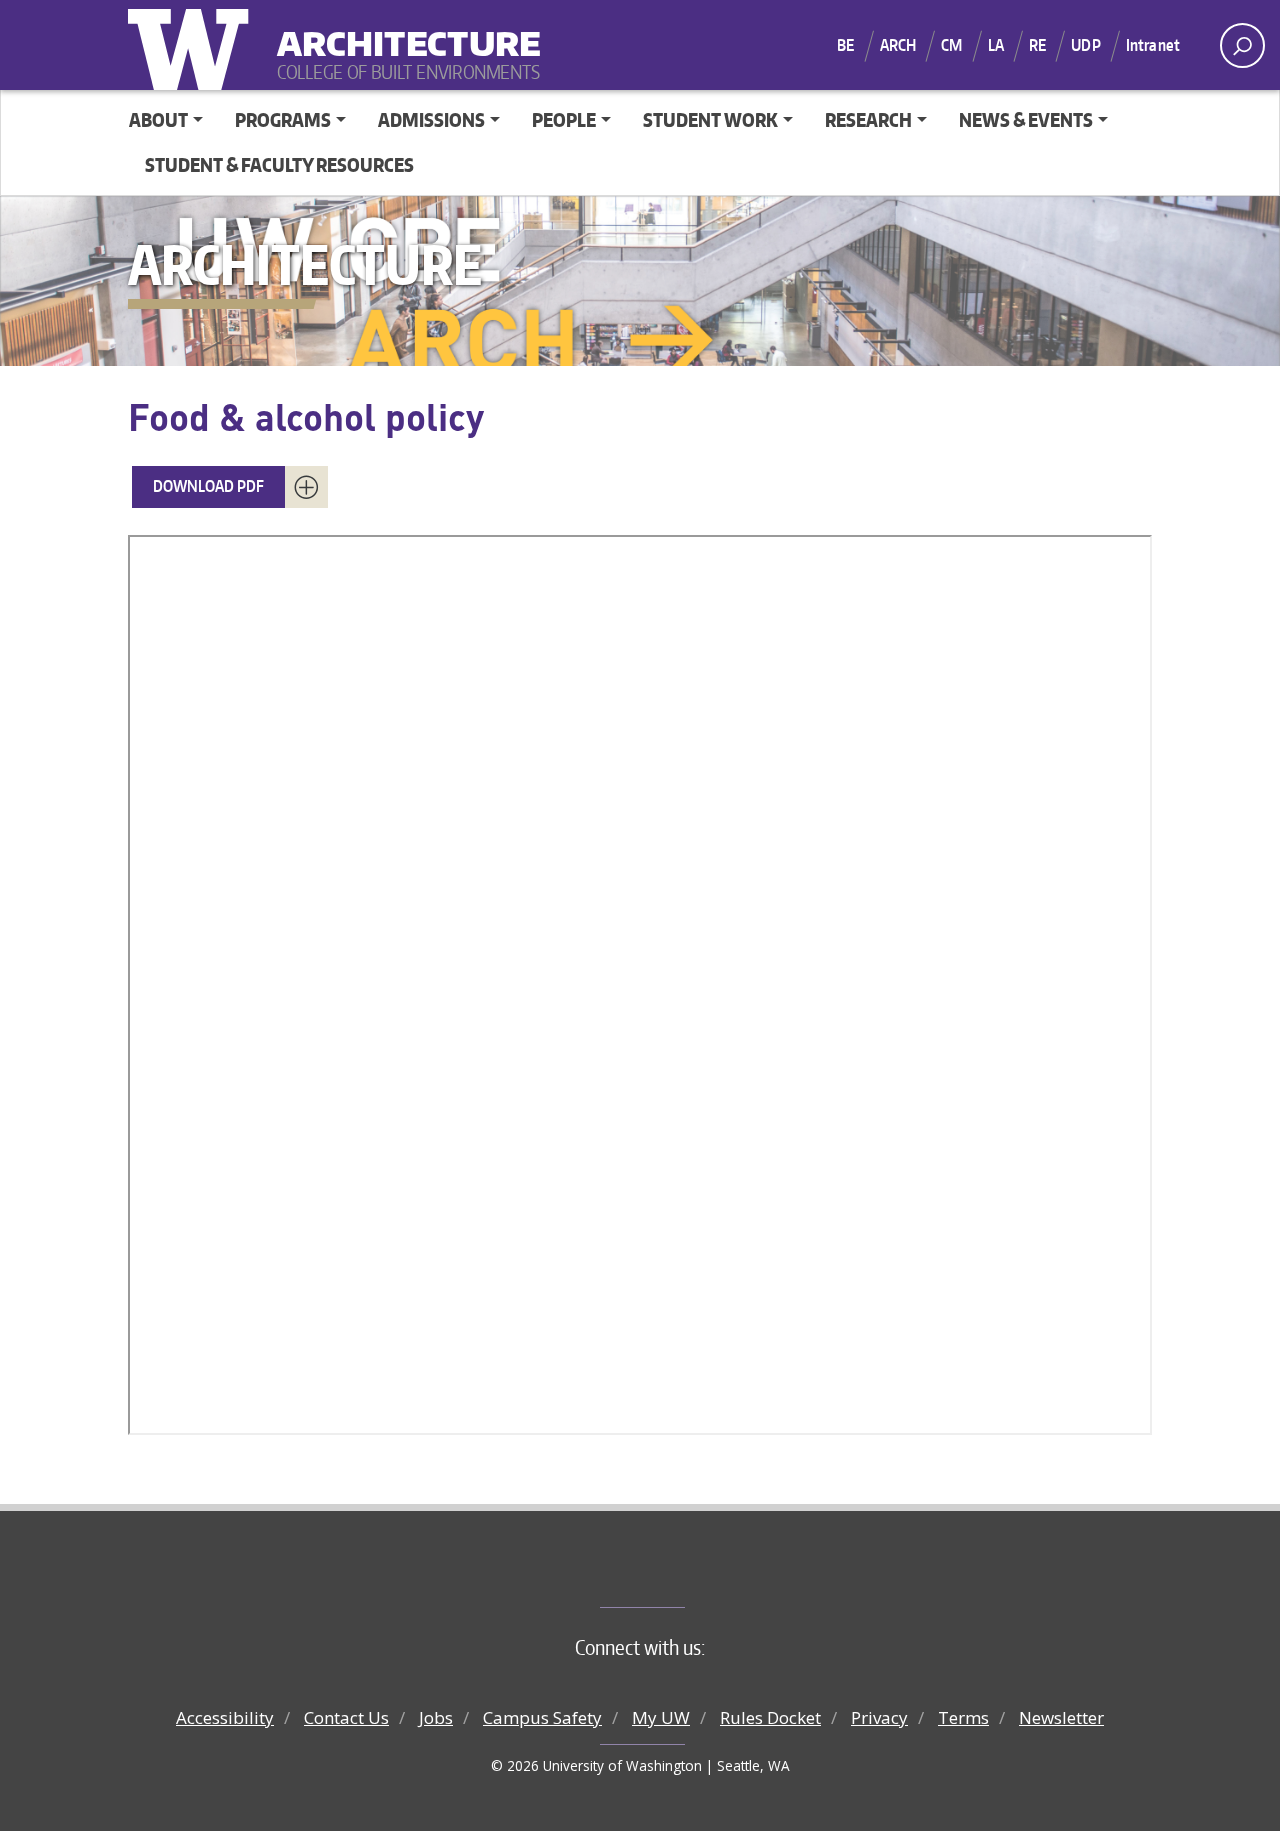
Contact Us (346, 1717)
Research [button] (868, 119)
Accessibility (225, 1717)
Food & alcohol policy (306, 416)
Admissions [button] (431, 119)
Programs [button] (283, 119)
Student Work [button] (710, 119)
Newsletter (1061, 1717)
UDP (1085, 45)
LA (996, 45)
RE (1037, 45)
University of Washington (193, 45)
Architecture (401, 30)
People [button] (564, 119)
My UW (661, 1717)
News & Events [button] (1026, 119)
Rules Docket (770, 1717)
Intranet (1153, 45)
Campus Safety (542, 1717)
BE (845, 45)
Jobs (436, 1717)
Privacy (879, 1717)
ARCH (898, 45)
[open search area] (1242, 45)
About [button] (158, 119)
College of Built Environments (680, 1574)
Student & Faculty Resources (279, 164)
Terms (963, 1717)
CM (951, 45)
